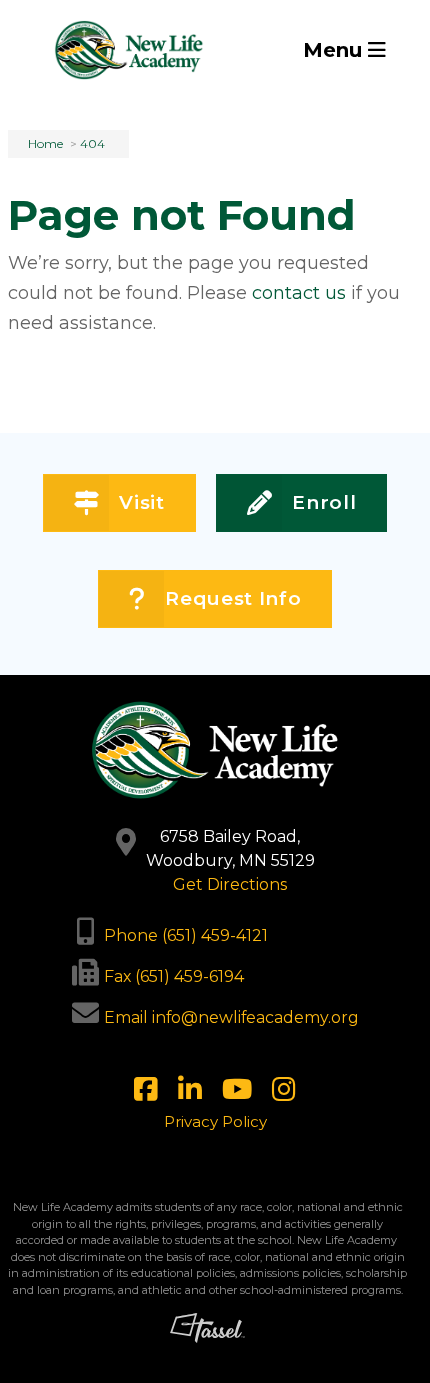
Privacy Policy (215, 1121)
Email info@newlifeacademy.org (231, 1017)
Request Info (233, 598)
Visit (141, 502)
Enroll (324, 502)
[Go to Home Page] (129, 50)
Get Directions (230, 884)
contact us (299, 293)
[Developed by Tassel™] (207, 1340)
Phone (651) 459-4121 (186, 935)
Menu (335, 50)
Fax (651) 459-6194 (174, 976)
